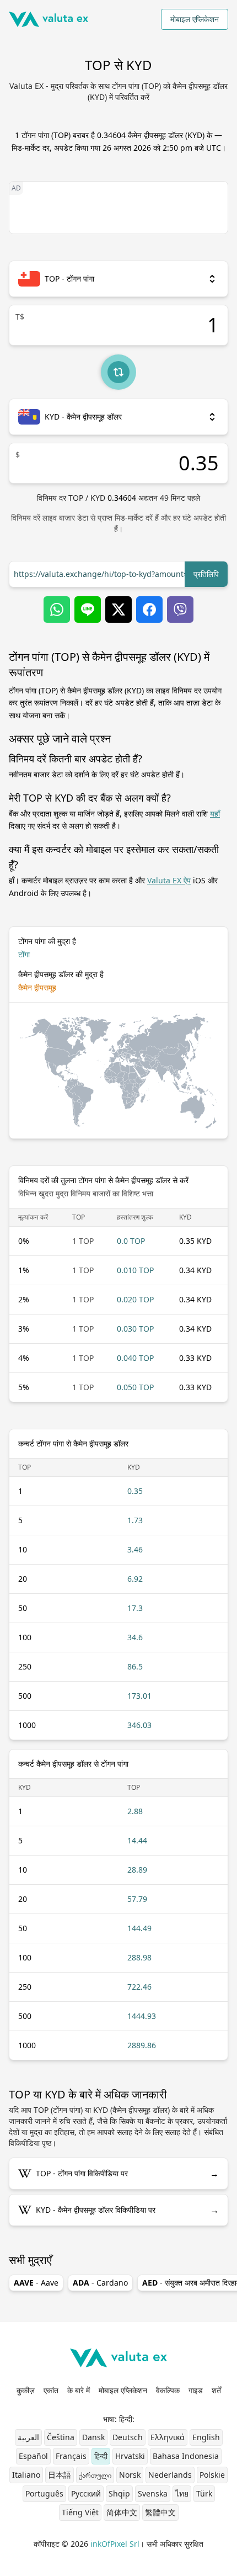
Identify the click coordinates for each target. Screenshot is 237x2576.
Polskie (212, 2475)
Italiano (26, 2475)
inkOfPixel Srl (115, 2544)
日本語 (60, 2475)
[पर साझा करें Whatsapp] (57, 609)
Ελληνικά (168, 2437)
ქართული (95, 2475)
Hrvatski (130, 2456)
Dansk (93, 2437)
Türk (204, 2493)
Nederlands (170, 2475)
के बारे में (79, 2390)
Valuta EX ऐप (169, 880)
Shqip (119, 2493)
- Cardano (100, 2283)
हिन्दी (101, 2456)
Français (71, 2456)
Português (44, 2493)
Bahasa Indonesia (186, 2456)
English (206, 2437)
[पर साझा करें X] (118, 609)
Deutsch (128, 2437)
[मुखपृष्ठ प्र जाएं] (49, 19)
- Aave (36, 2283)
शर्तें (216, 2390)
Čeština (61, 2437)
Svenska (153, 2493)
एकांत (51, 2390)
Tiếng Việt (80, 2512)
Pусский (86, 2493)
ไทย (182, 2493)
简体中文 (122, 2512)
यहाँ (215, 813)
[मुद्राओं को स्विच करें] (118, 372)
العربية (28, 2437)
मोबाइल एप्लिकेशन (195, 19)
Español (33, 2456)
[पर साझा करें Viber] (180, 609)
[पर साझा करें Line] (88, 609)
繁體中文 (160, 2512)
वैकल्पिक (168, 2390)
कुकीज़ (26, 2390)
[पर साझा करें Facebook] (149, 609)
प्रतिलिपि (206, 574)
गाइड (196, 2390)
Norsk (130, 2475)
